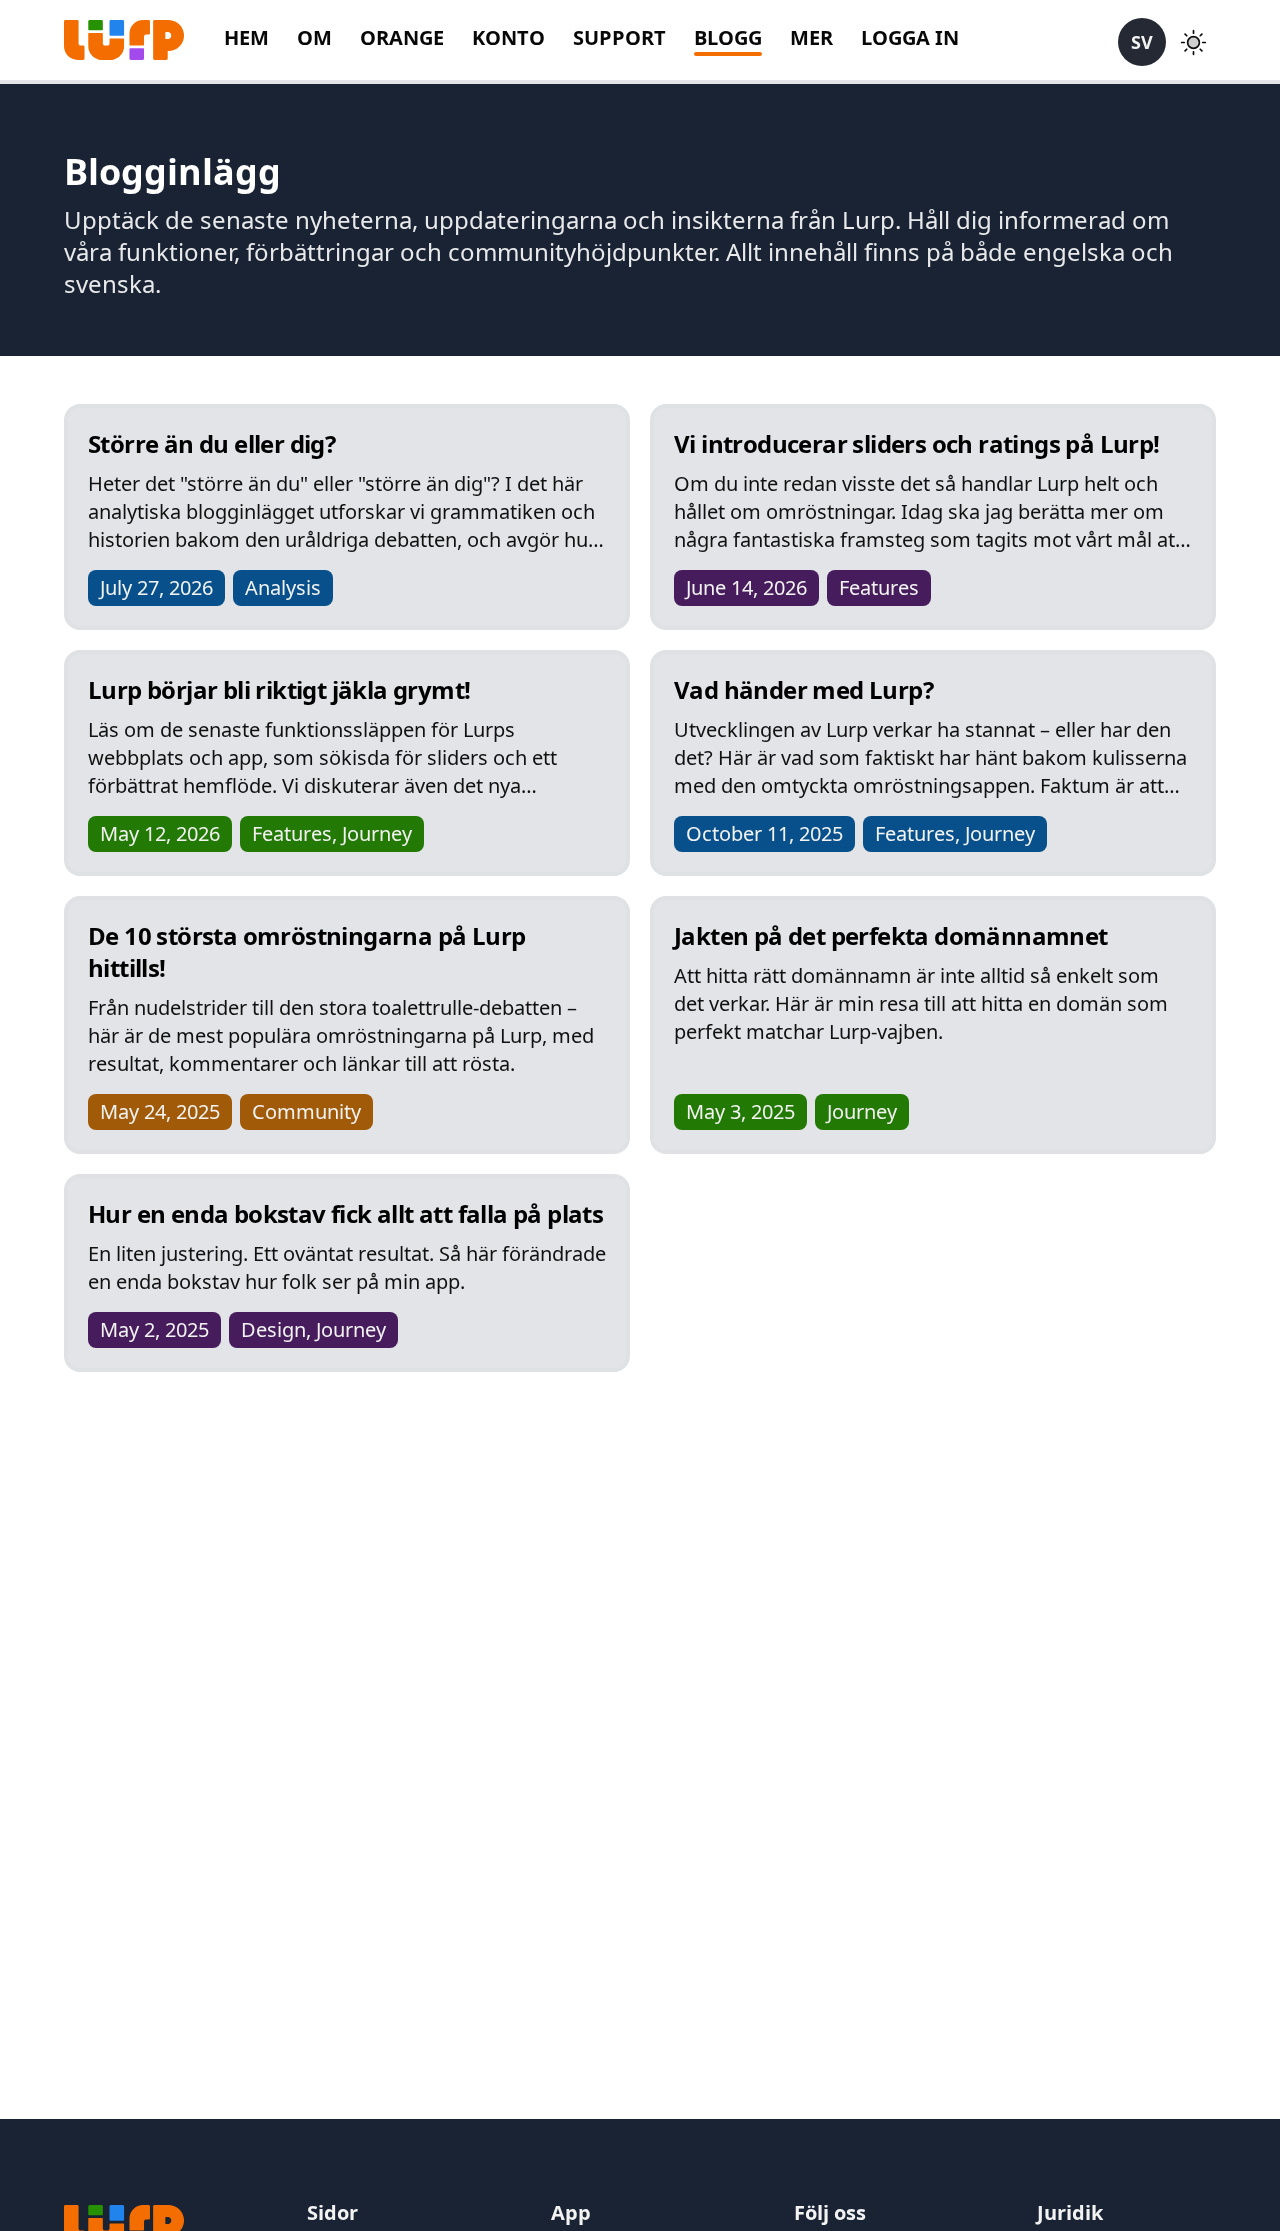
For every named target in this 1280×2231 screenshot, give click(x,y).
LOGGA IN (910, 37)
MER (811, 37)
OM (314, 37)
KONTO (508, 37)
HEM (246, 37)
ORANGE (402, 37)
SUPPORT (619, 37)
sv (1142, 42)
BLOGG (728, 37)
